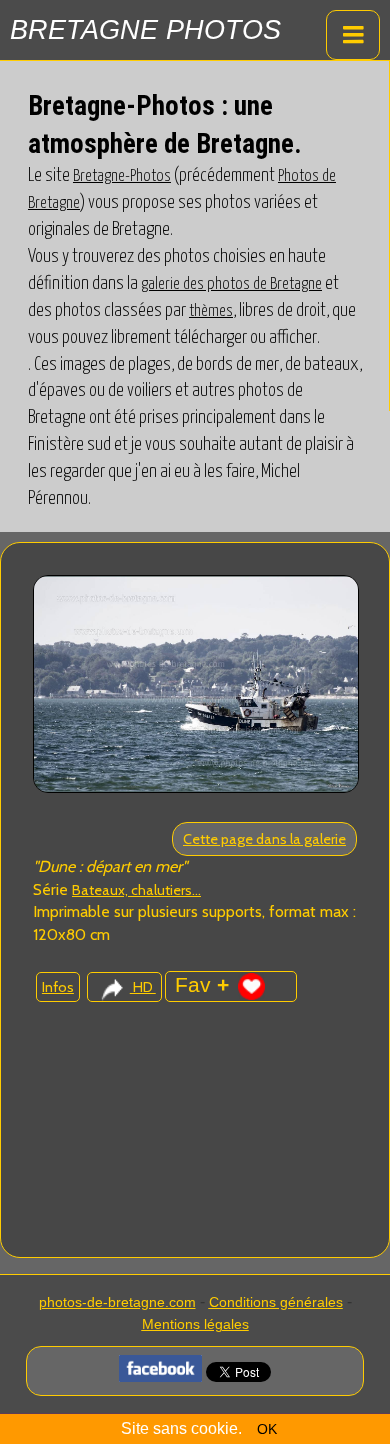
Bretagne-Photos (122, 176)
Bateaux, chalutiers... (136, 890)
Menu (353, 35)
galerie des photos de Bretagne (231, 284)
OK (267, 1429)
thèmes (211, 311)
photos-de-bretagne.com (117, 1302)
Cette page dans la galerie (264, 839)
